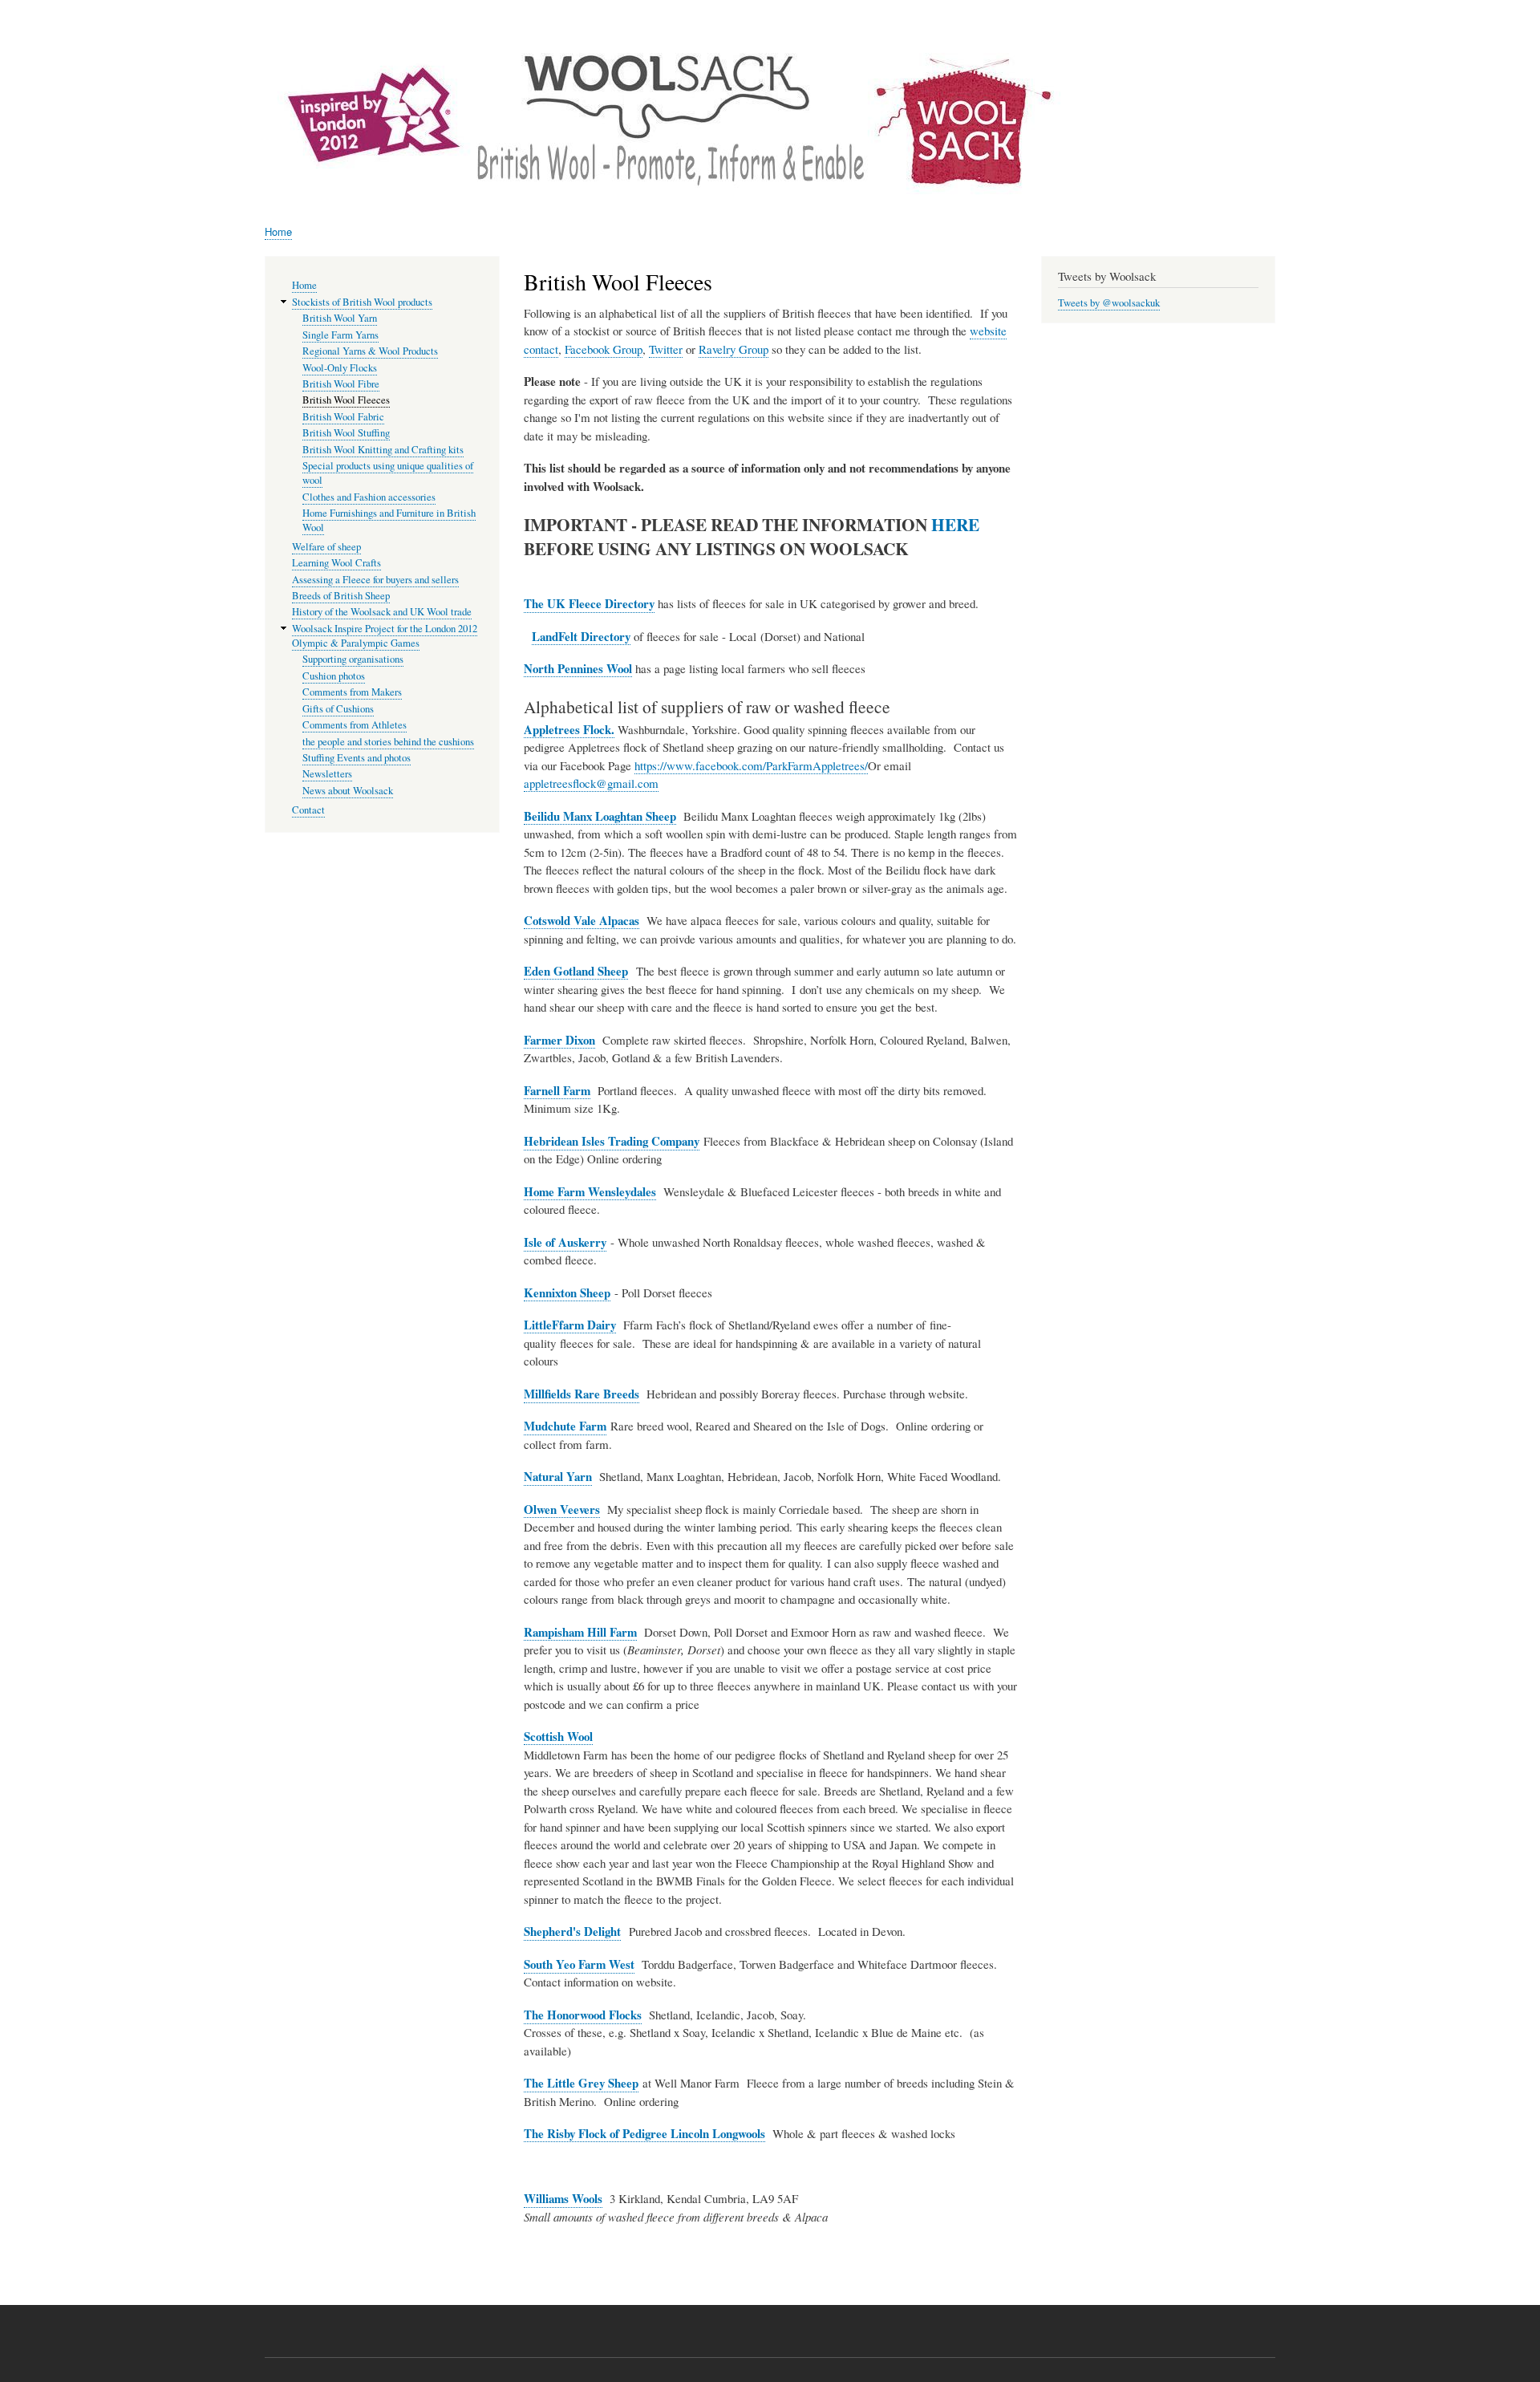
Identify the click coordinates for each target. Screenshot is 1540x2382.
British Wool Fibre (341, 384)
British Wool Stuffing (346, 433)
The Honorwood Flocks (583, 2015)
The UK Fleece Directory (589, 603)
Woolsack (1125, 64)
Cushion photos (334, 676)
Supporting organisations (353, 659)
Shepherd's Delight (572, 1931)
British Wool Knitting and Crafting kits (383, 450)
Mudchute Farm (565, 1426)
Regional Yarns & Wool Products (370, 351)
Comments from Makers (352, 692)
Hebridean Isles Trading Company (612, 1141)
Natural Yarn (558, 1476)
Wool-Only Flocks (340, 368)
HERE (955, 524)
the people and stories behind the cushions (388, 742)
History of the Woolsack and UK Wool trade (382, 612)
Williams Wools (563, 2198)
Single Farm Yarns (340, 335)
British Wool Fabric (343, 417)
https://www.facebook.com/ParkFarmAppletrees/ (751, 765)
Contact (308, 810)
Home (278, 231)
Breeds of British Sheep (341, 596)
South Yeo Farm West (579, 1964)
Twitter (666, 349)
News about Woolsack (348, 791)
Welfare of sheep (326, 547)
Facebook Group (604, 349)
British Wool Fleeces (346, 400)
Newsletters (327, 774)
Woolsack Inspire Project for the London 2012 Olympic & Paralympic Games (385, 636)
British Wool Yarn (340, 318)
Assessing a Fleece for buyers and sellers (375, 580)
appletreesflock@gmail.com (591, 783)
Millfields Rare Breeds (582, 1394)
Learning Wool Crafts (336, 563)
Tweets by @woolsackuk (1109, 303)
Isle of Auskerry (565, 1242)
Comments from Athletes (355, 725)
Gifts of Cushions (338, 709)
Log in (1257, 16)
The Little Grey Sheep (581, 2083)
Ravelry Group (734, 349)
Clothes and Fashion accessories (369, 497)
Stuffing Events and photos (357, 758)
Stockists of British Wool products (362, 302)
